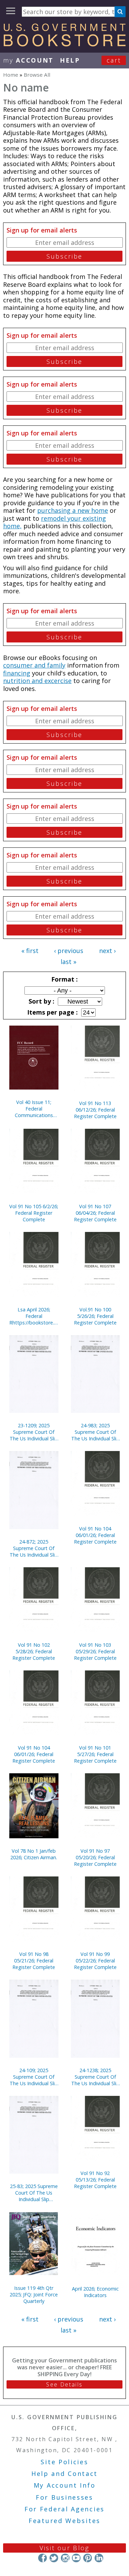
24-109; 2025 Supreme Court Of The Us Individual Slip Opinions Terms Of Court (34, 2077)
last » (68, 962)
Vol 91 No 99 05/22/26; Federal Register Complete (95, 1961)
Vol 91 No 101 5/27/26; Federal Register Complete (95, 1754)
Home (11, 75)
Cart (114, 60)
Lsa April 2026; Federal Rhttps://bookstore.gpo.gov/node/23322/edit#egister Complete (34, 1316)
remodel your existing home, (55, 522)
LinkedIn (99, 2558)
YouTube (76, 2558)
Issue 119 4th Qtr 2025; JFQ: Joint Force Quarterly (34, 2294)
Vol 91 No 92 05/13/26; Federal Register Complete (95, 2180)
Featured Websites (64, 2521)
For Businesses (64, 2497)
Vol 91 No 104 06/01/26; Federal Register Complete (95, 1535)
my (28, 60)
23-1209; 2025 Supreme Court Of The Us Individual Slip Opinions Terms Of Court (34, 1432)
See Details (64, 2384)
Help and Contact (64, 2474)
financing (17, 673)
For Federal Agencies (64, 2509)
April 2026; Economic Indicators (95, 2292)
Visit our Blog (64, 2548)
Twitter (54, 2558)
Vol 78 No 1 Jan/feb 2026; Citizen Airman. (34, 1854)
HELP (70, 60)
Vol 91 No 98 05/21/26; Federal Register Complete (34, 1961)
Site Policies (64, 2462)
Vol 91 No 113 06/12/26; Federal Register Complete (95, 1110)
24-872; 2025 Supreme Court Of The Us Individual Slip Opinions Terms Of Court (34, 1548)
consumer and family (34, 665)
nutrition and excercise (37, 681)
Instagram (65, 2558)
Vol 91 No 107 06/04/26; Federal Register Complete (95, 1213)
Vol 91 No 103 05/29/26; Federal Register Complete (95, 1651)
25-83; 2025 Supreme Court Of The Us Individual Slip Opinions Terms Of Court (34, 2193)
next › (107, 951)
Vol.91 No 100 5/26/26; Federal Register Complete (95, 1316)
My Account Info (65, 2485)
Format (64, 979)
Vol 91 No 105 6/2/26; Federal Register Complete (34, 1213)
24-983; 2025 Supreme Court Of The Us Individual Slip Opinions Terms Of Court (95, 1432)
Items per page (52, 1012)
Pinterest (88, 2558)
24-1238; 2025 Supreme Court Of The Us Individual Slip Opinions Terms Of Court (95, 2077)
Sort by (41, 1001)
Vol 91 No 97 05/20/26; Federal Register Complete (95, 1857)
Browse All (37, 75)
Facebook (42, 2558)
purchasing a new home (73, 510)
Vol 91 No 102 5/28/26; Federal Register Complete (34, 1651)
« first (30, 951)
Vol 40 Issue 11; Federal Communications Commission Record (34, 1109)
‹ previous (69, 951)
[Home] (64, 44)
